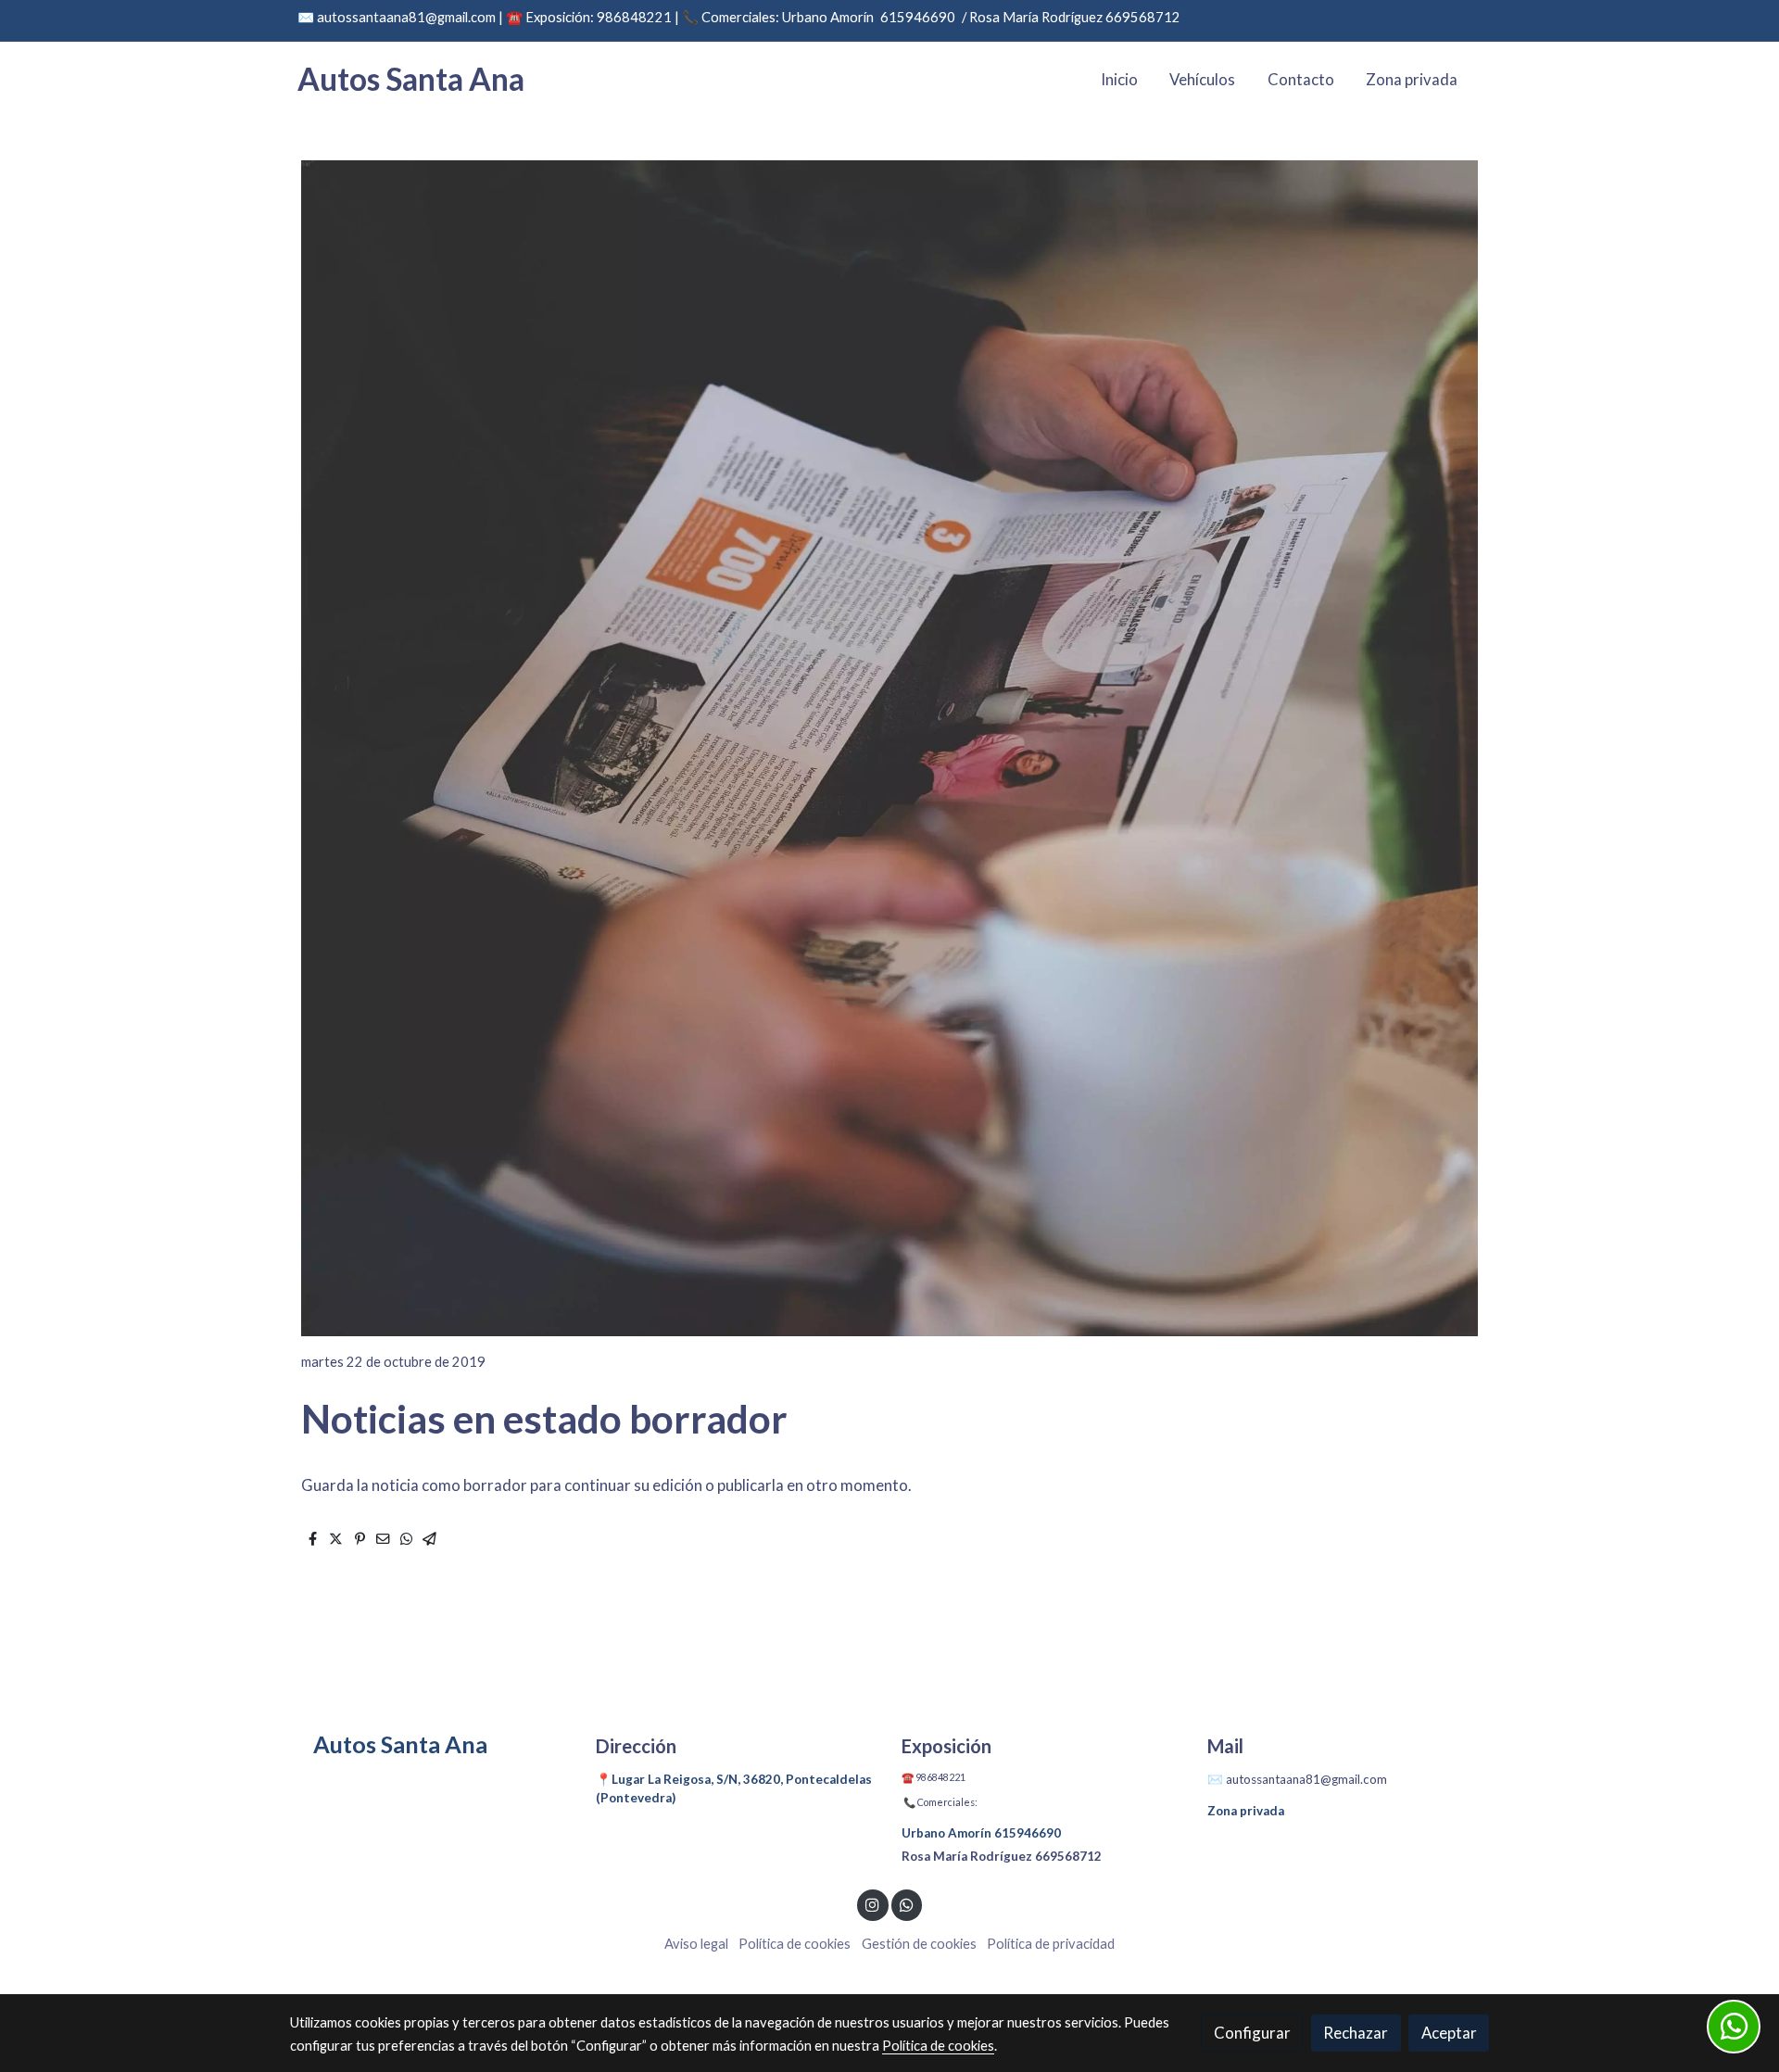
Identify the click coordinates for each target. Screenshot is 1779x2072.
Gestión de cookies (919, 1944)
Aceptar (1449, 2033)
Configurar (1252, 2033)
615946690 (918, 17)
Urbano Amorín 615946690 (981, 1833)
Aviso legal (696, 1944)
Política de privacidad (1051, 1944)
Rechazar (1356, 2033)
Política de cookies (795, 1944)
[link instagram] (873, 1904)
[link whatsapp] (906, 1904)
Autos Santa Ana (411, 79)
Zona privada (1246, 1811)
